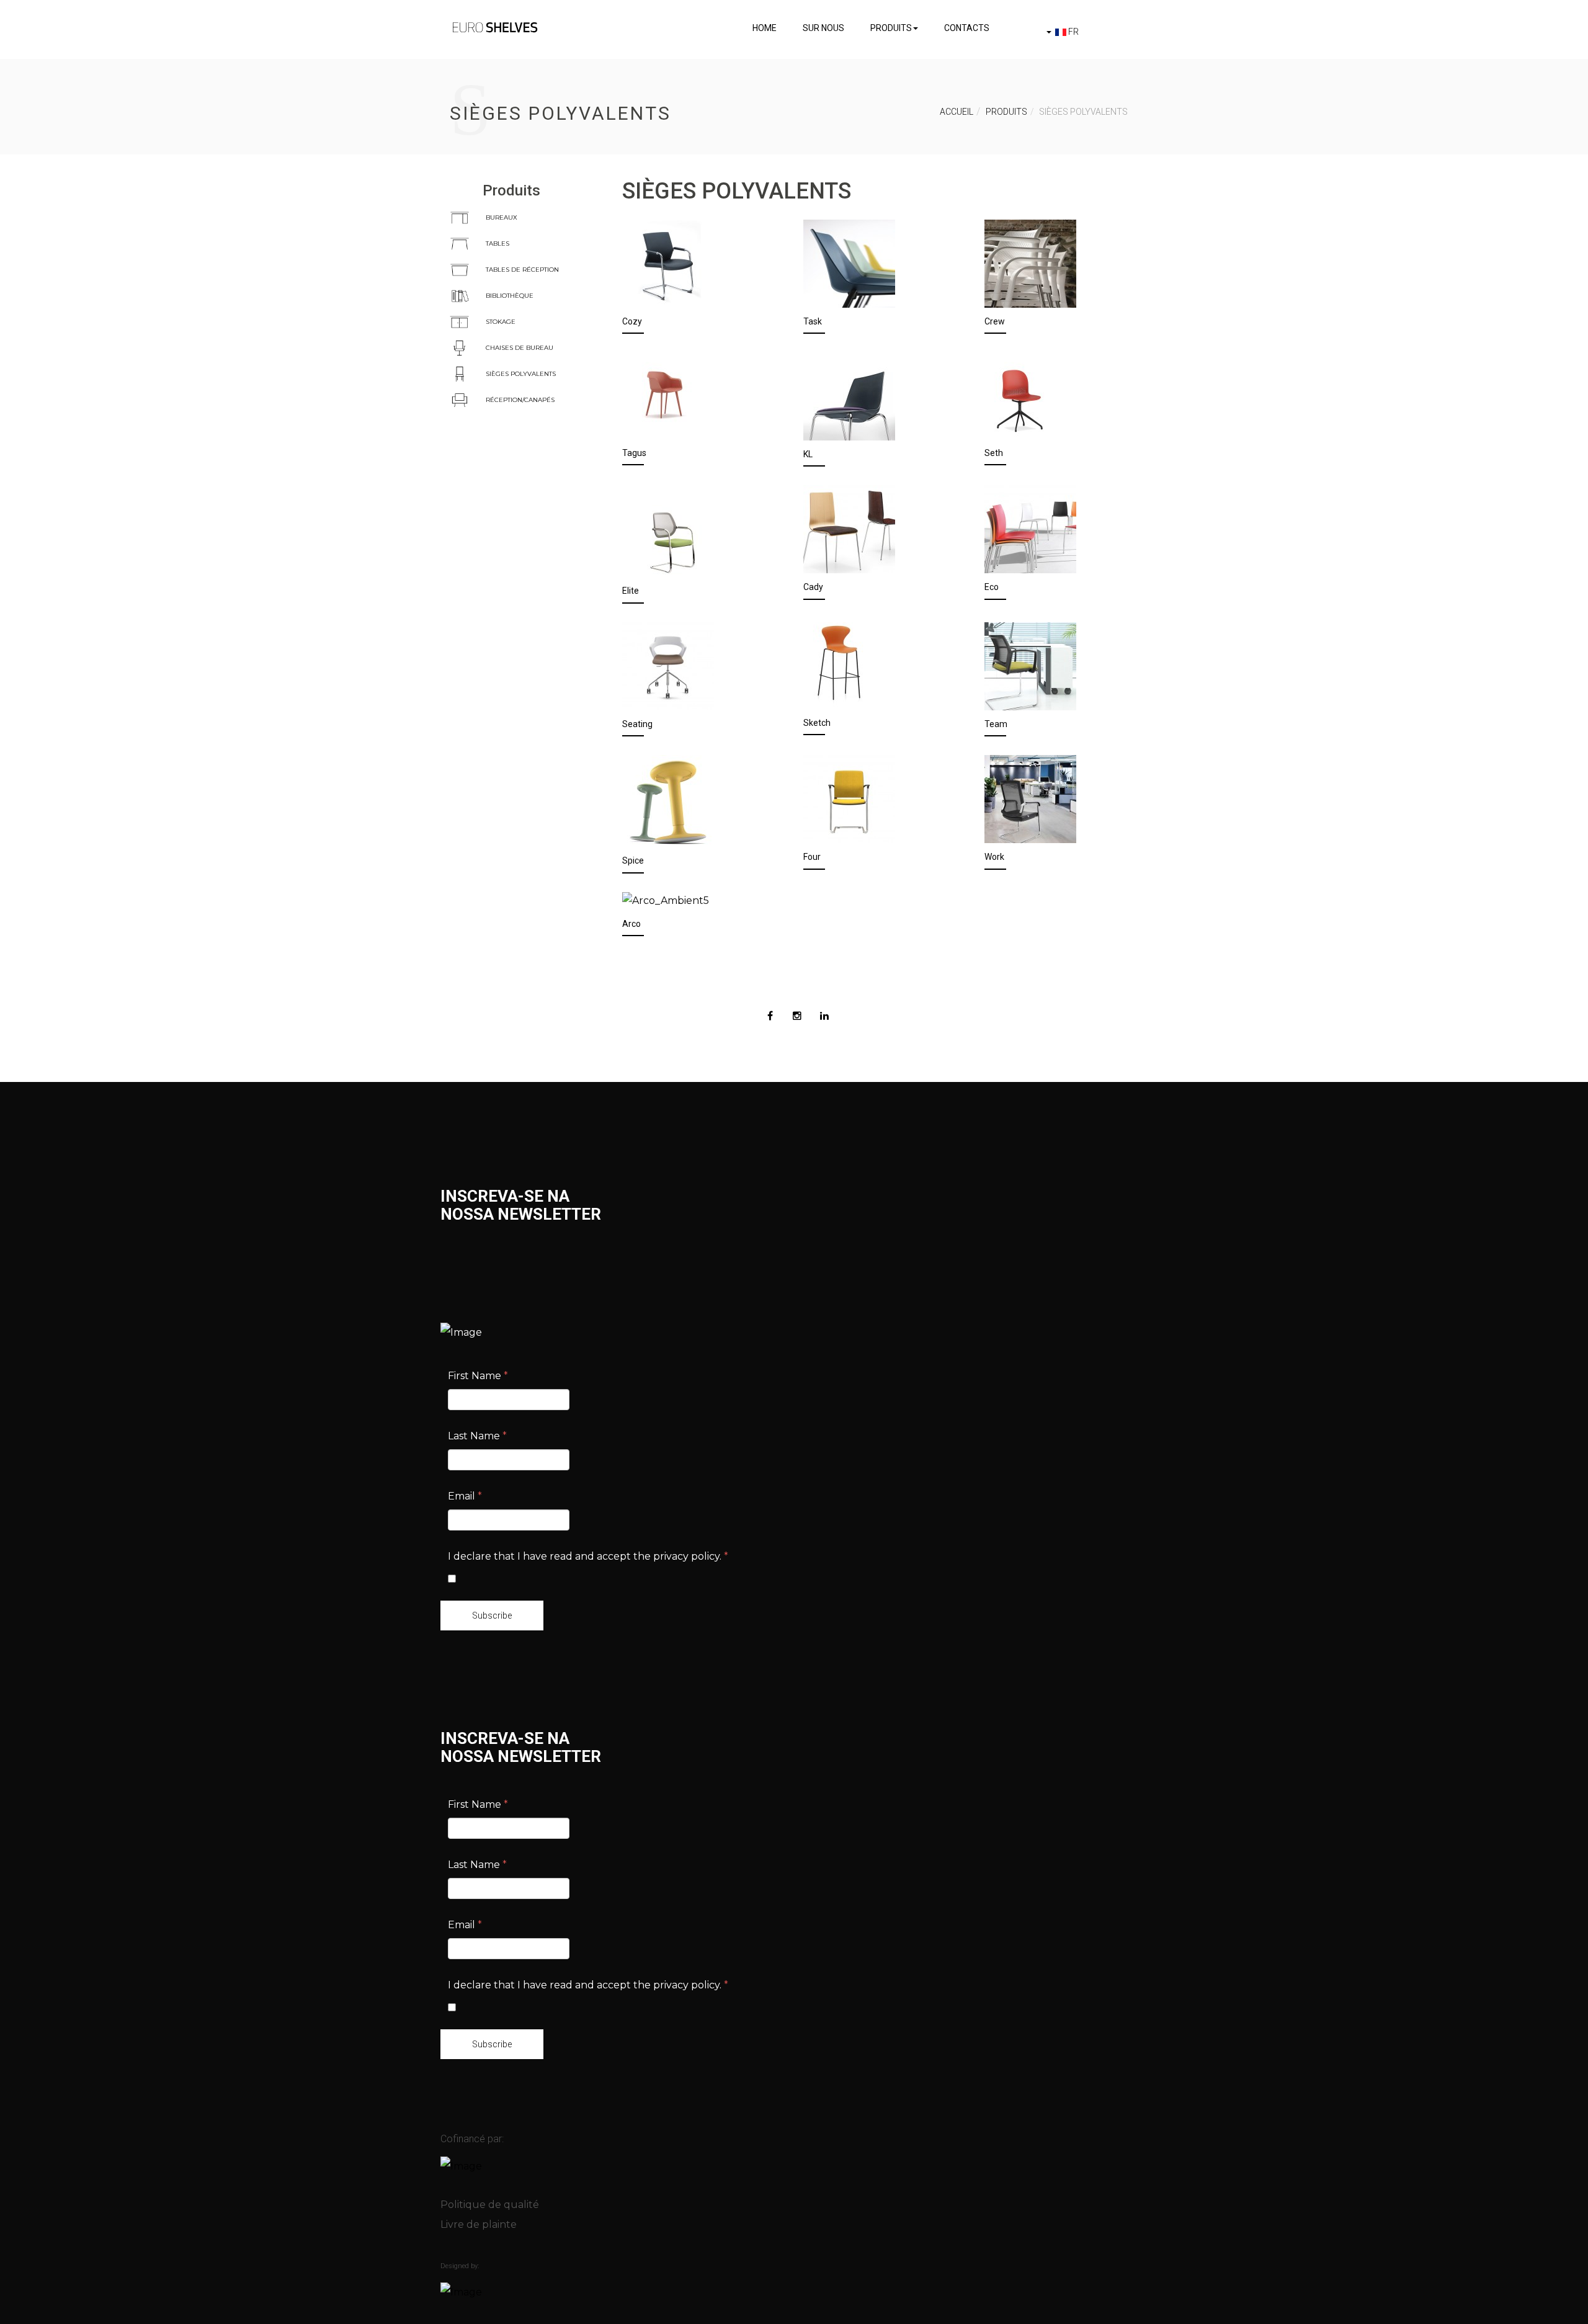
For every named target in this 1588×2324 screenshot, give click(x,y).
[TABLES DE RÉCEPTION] (460, 270)
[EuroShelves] (495, 27)
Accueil (957, 112)
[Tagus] (664, 395)
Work (994, 857)
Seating (637, 724)
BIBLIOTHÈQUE (510, 296)
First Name (478, 1376)
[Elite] (668, 531)
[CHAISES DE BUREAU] (460, 348)
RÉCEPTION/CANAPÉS (520, 400)
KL (808, 454)
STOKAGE (501, 322)
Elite (631, 591)
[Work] (1030, 798)
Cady (813, 587)
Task (813, 321)
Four (812, 857)
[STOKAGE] (460, 322)
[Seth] (1019, 395)
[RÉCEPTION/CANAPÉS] (460, 400)
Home (765, 28)
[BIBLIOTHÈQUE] (460, 296)
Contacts (967, 28)
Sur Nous (823, 28)
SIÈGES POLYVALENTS (521, 374)
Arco (631, 924)
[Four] (849, 798)
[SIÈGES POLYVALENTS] (460, 374)
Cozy (632, 321)
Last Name (477, 1436)
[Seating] (668, 665)
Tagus (634, 453)
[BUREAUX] (460, 217)
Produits (891, 28)
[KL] (849, 396)
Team (996, 724)
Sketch (817, 723)
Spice (633, 860)
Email (465, 1496)
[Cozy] (668, 263)
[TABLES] (460, 244)
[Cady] (849, 529)
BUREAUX (502, 217)
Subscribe (492, 1616)
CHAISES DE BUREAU (520, 348)
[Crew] (1030, 263)
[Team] (1030, 665)
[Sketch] (840, 665)
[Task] (849, 263)
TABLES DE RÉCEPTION (522, 270)
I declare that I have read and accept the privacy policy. (588, 1556)
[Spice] (668, 800)
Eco (992, 587)
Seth (994, 453)
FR (1073, 32)
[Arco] (666, 901)
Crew (995, 321)
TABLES (497, 244)
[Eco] (1030, 529)
